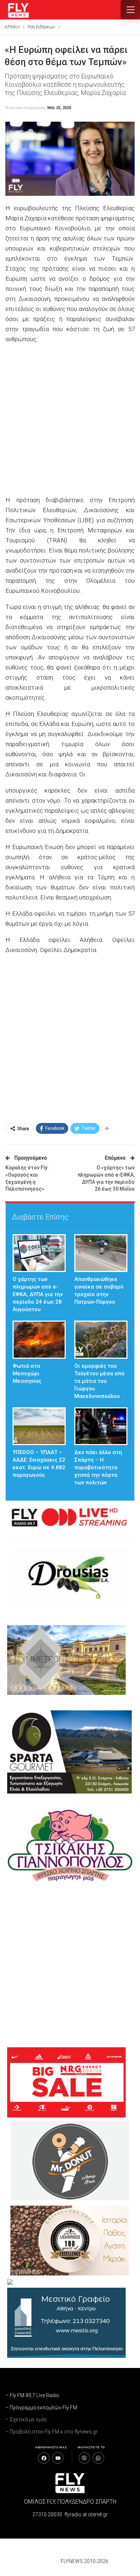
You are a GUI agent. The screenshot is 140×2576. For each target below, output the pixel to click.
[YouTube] (58, 2458)
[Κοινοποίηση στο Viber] (84, 2458)
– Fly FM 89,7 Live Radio (32, 2395)
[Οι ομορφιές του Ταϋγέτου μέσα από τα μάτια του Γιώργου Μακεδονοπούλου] (101, 1339)
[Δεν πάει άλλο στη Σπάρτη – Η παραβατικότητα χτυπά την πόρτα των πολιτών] (101, 1426)
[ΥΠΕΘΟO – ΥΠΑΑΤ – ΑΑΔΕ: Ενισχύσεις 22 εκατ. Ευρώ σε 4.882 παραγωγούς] (39, 1426)
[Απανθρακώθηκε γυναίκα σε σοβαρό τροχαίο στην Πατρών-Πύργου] (101, 1253)
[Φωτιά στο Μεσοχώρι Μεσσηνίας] (39, 1339)
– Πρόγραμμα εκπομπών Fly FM (41, 2408)
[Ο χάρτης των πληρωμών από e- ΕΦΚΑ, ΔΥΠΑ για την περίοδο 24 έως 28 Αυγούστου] (39, 1253)
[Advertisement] (70, 420)
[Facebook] (44, 2458)
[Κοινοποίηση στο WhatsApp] (98, 2458)
